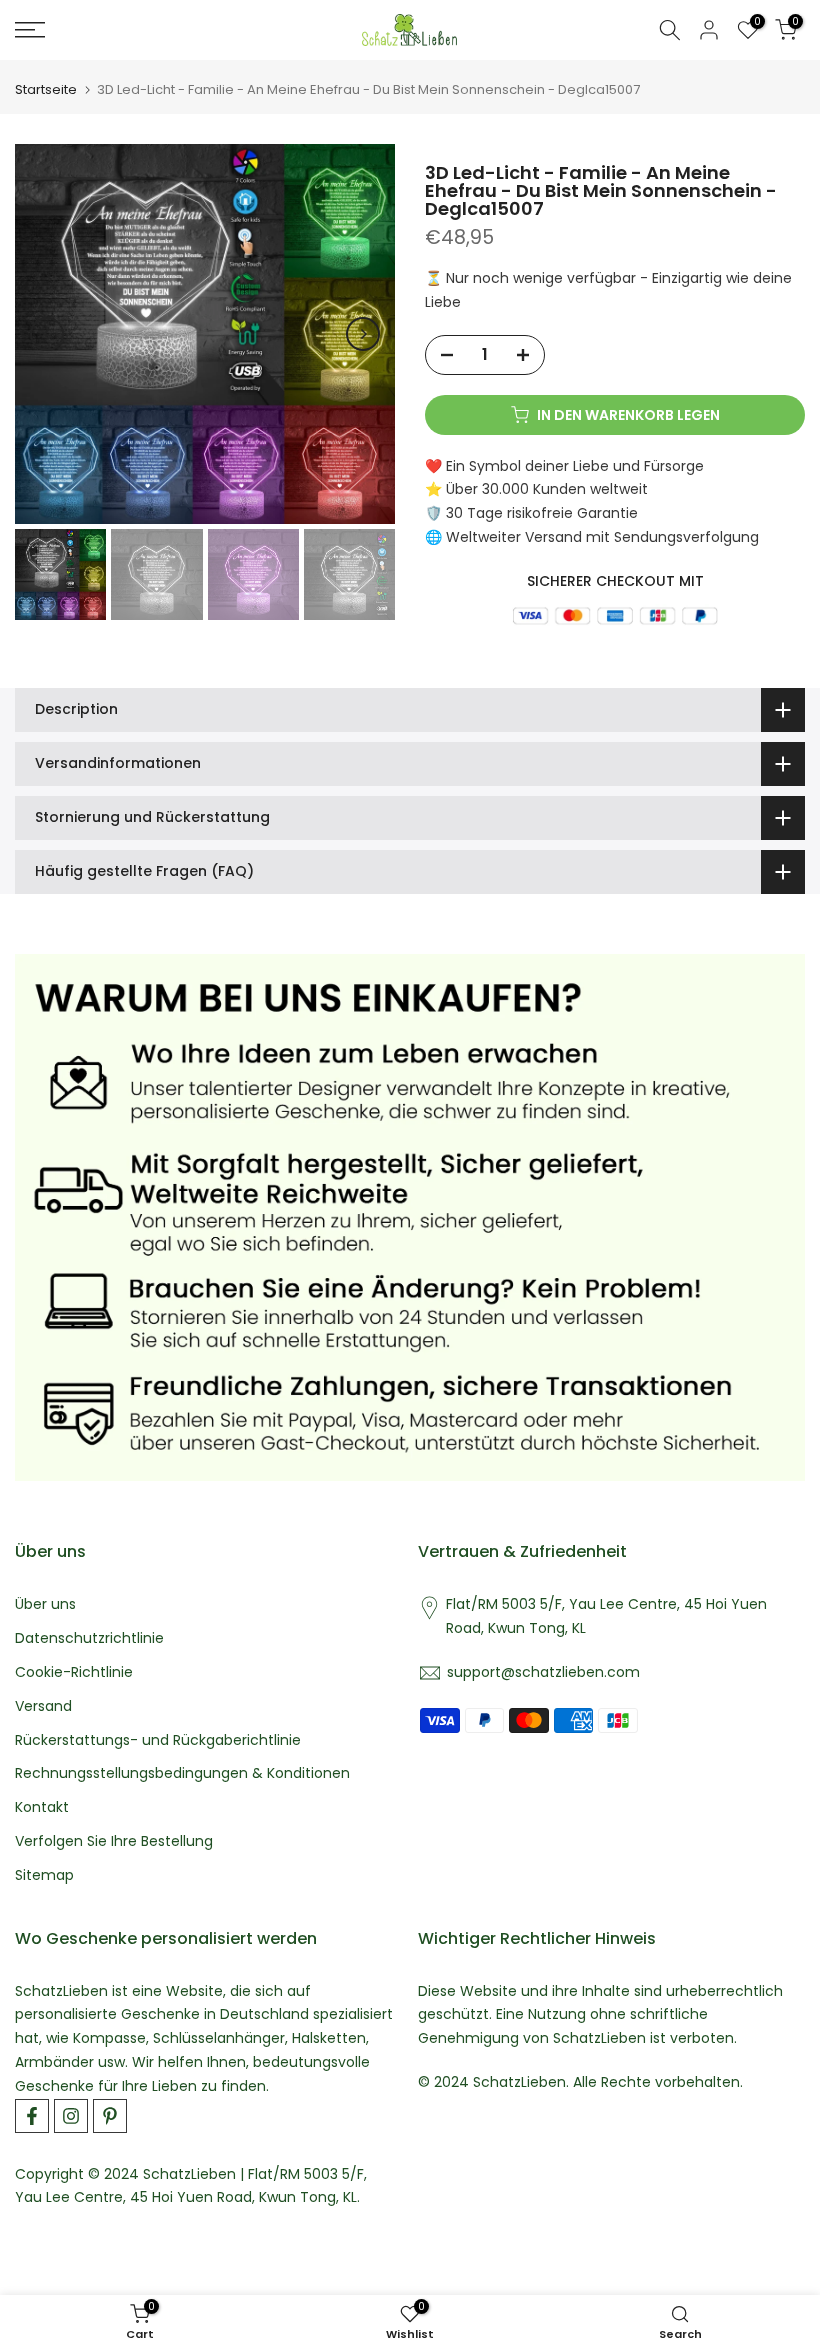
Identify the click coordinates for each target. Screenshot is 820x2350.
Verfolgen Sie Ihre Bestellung (114, 1841)
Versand (43, 1706)
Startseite (46, 89)
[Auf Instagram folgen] (71, 2116)
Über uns (45, 1604)
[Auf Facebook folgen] (32, 2116)
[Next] (363, 334)
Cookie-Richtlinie (74, 1672)
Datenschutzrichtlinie (89, 1638)
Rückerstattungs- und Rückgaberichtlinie (158, 1740)
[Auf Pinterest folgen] (110, 2116)
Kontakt (42, 1807)
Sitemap (44, 1875)
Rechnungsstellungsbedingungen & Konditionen (182, 1773)
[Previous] (47, 334)
